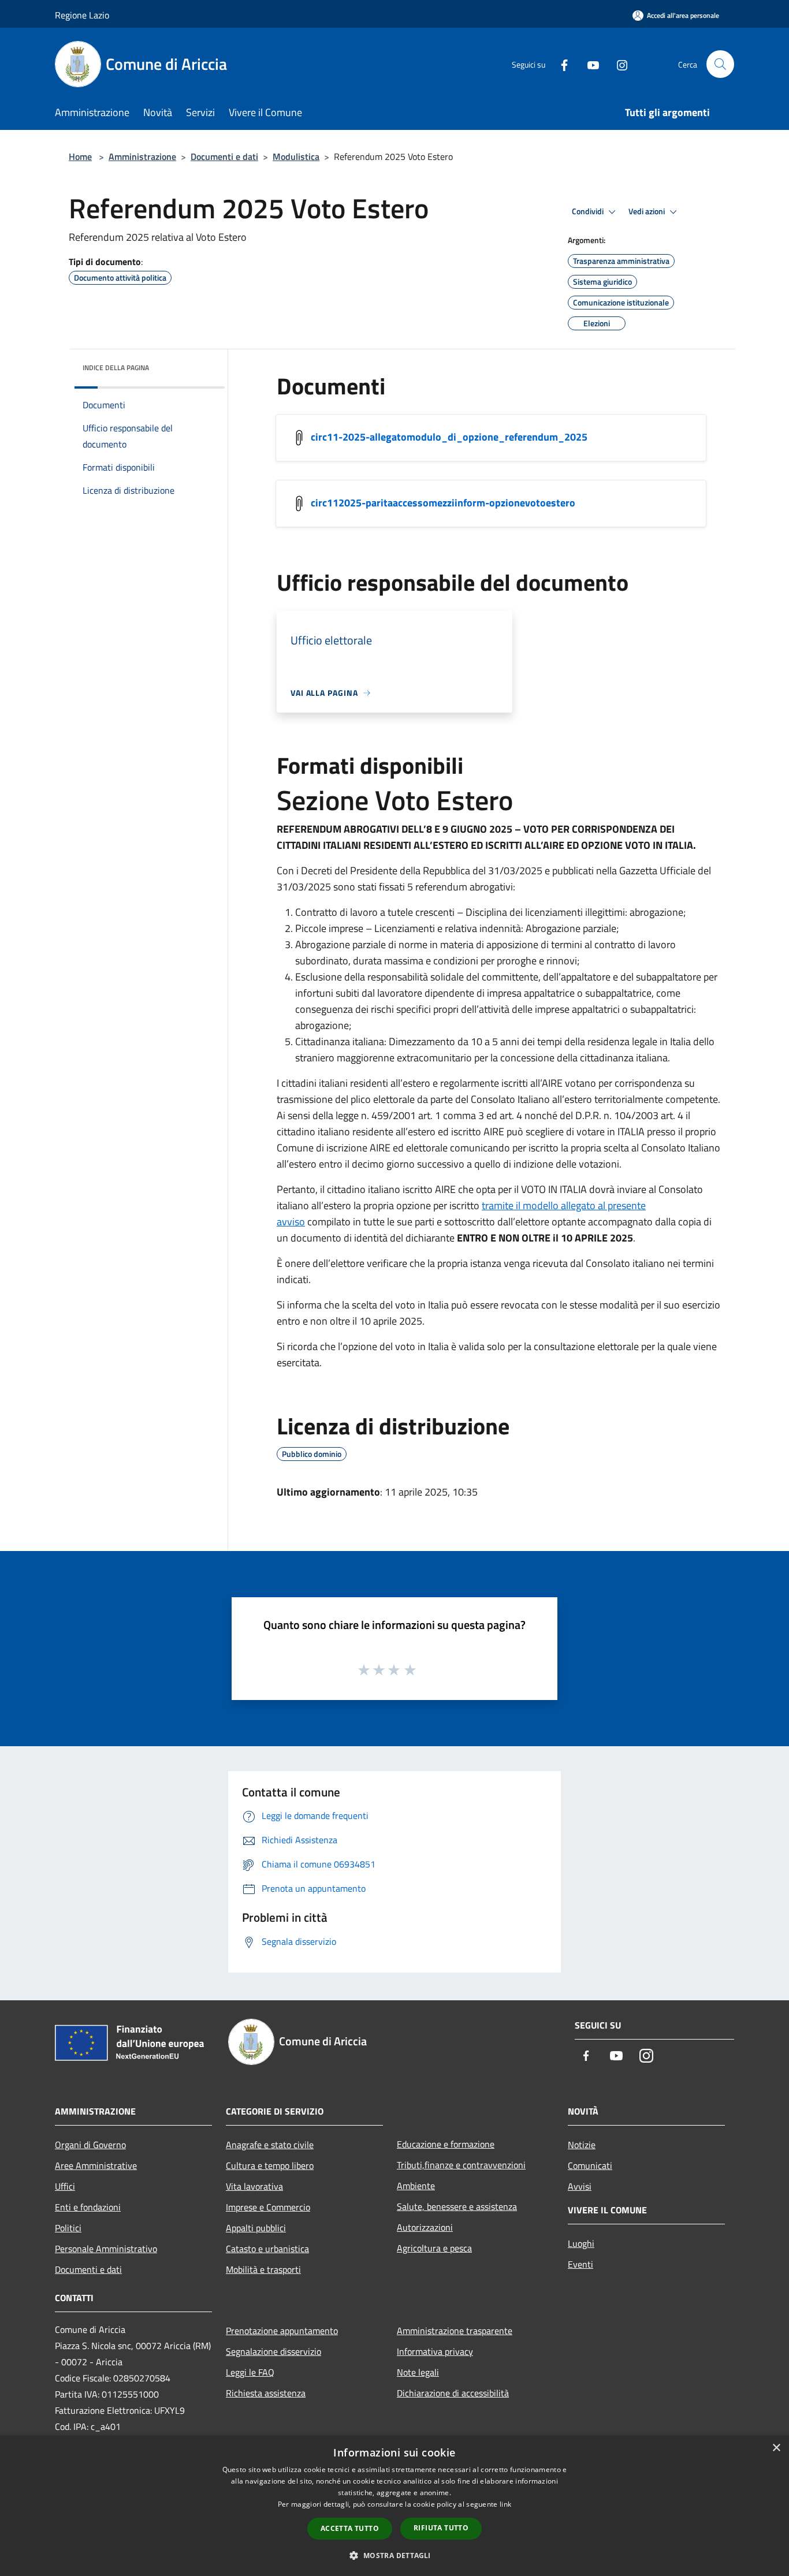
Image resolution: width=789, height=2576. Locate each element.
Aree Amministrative (96, 2165)
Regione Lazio (82, 15)
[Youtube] (589, 64)
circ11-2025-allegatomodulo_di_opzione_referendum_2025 (449, 437)
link (505, 2504)
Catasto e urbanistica (267, 2249)
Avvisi (580, 2186)
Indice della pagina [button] (116, 368)
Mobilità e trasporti (263, 2269)
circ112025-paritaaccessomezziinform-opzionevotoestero (443, 503)
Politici (68, 2228)
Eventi (580, 2264)
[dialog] (394, 2506)
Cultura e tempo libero (270, 2165)
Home (80, 156)
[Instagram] (617, 64)
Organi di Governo (90, 2145)
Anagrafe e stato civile (270, 2145)
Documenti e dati (224, 156)
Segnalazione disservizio (273, 2351)
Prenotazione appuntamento (282, 2331)
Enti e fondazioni (88, 2207)
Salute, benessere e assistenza (457, 2206)
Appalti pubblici (256, 2228)
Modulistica (296, 156)
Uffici (65, 2186)
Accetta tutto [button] (350, 2528)
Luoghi (581, 2243)
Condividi (589, 211)
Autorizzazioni (425, 2227)
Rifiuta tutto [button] (441, 2528)
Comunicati (590, 2165)
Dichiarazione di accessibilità (453, 2393)
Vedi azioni (647, 211)
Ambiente (416, 2186)
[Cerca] (720, 64)
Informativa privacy (435, 2351)
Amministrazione (142, 156)
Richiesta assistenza (266, 2393)
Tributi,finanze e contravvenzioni (461, 2165)
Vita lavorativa (254, 2186)
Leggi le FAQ (250, 2372)
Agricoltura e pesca (434, 2248)
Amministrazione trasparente (455, 2331)
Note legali (418, 2372)
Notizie (582, 2145)
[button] (394, 2555)
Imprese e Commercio (268, 2207)
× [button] (776, 2448)
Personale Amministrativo (106, 2249)
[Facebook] (560, 64)
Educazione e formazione (446, 2144)
